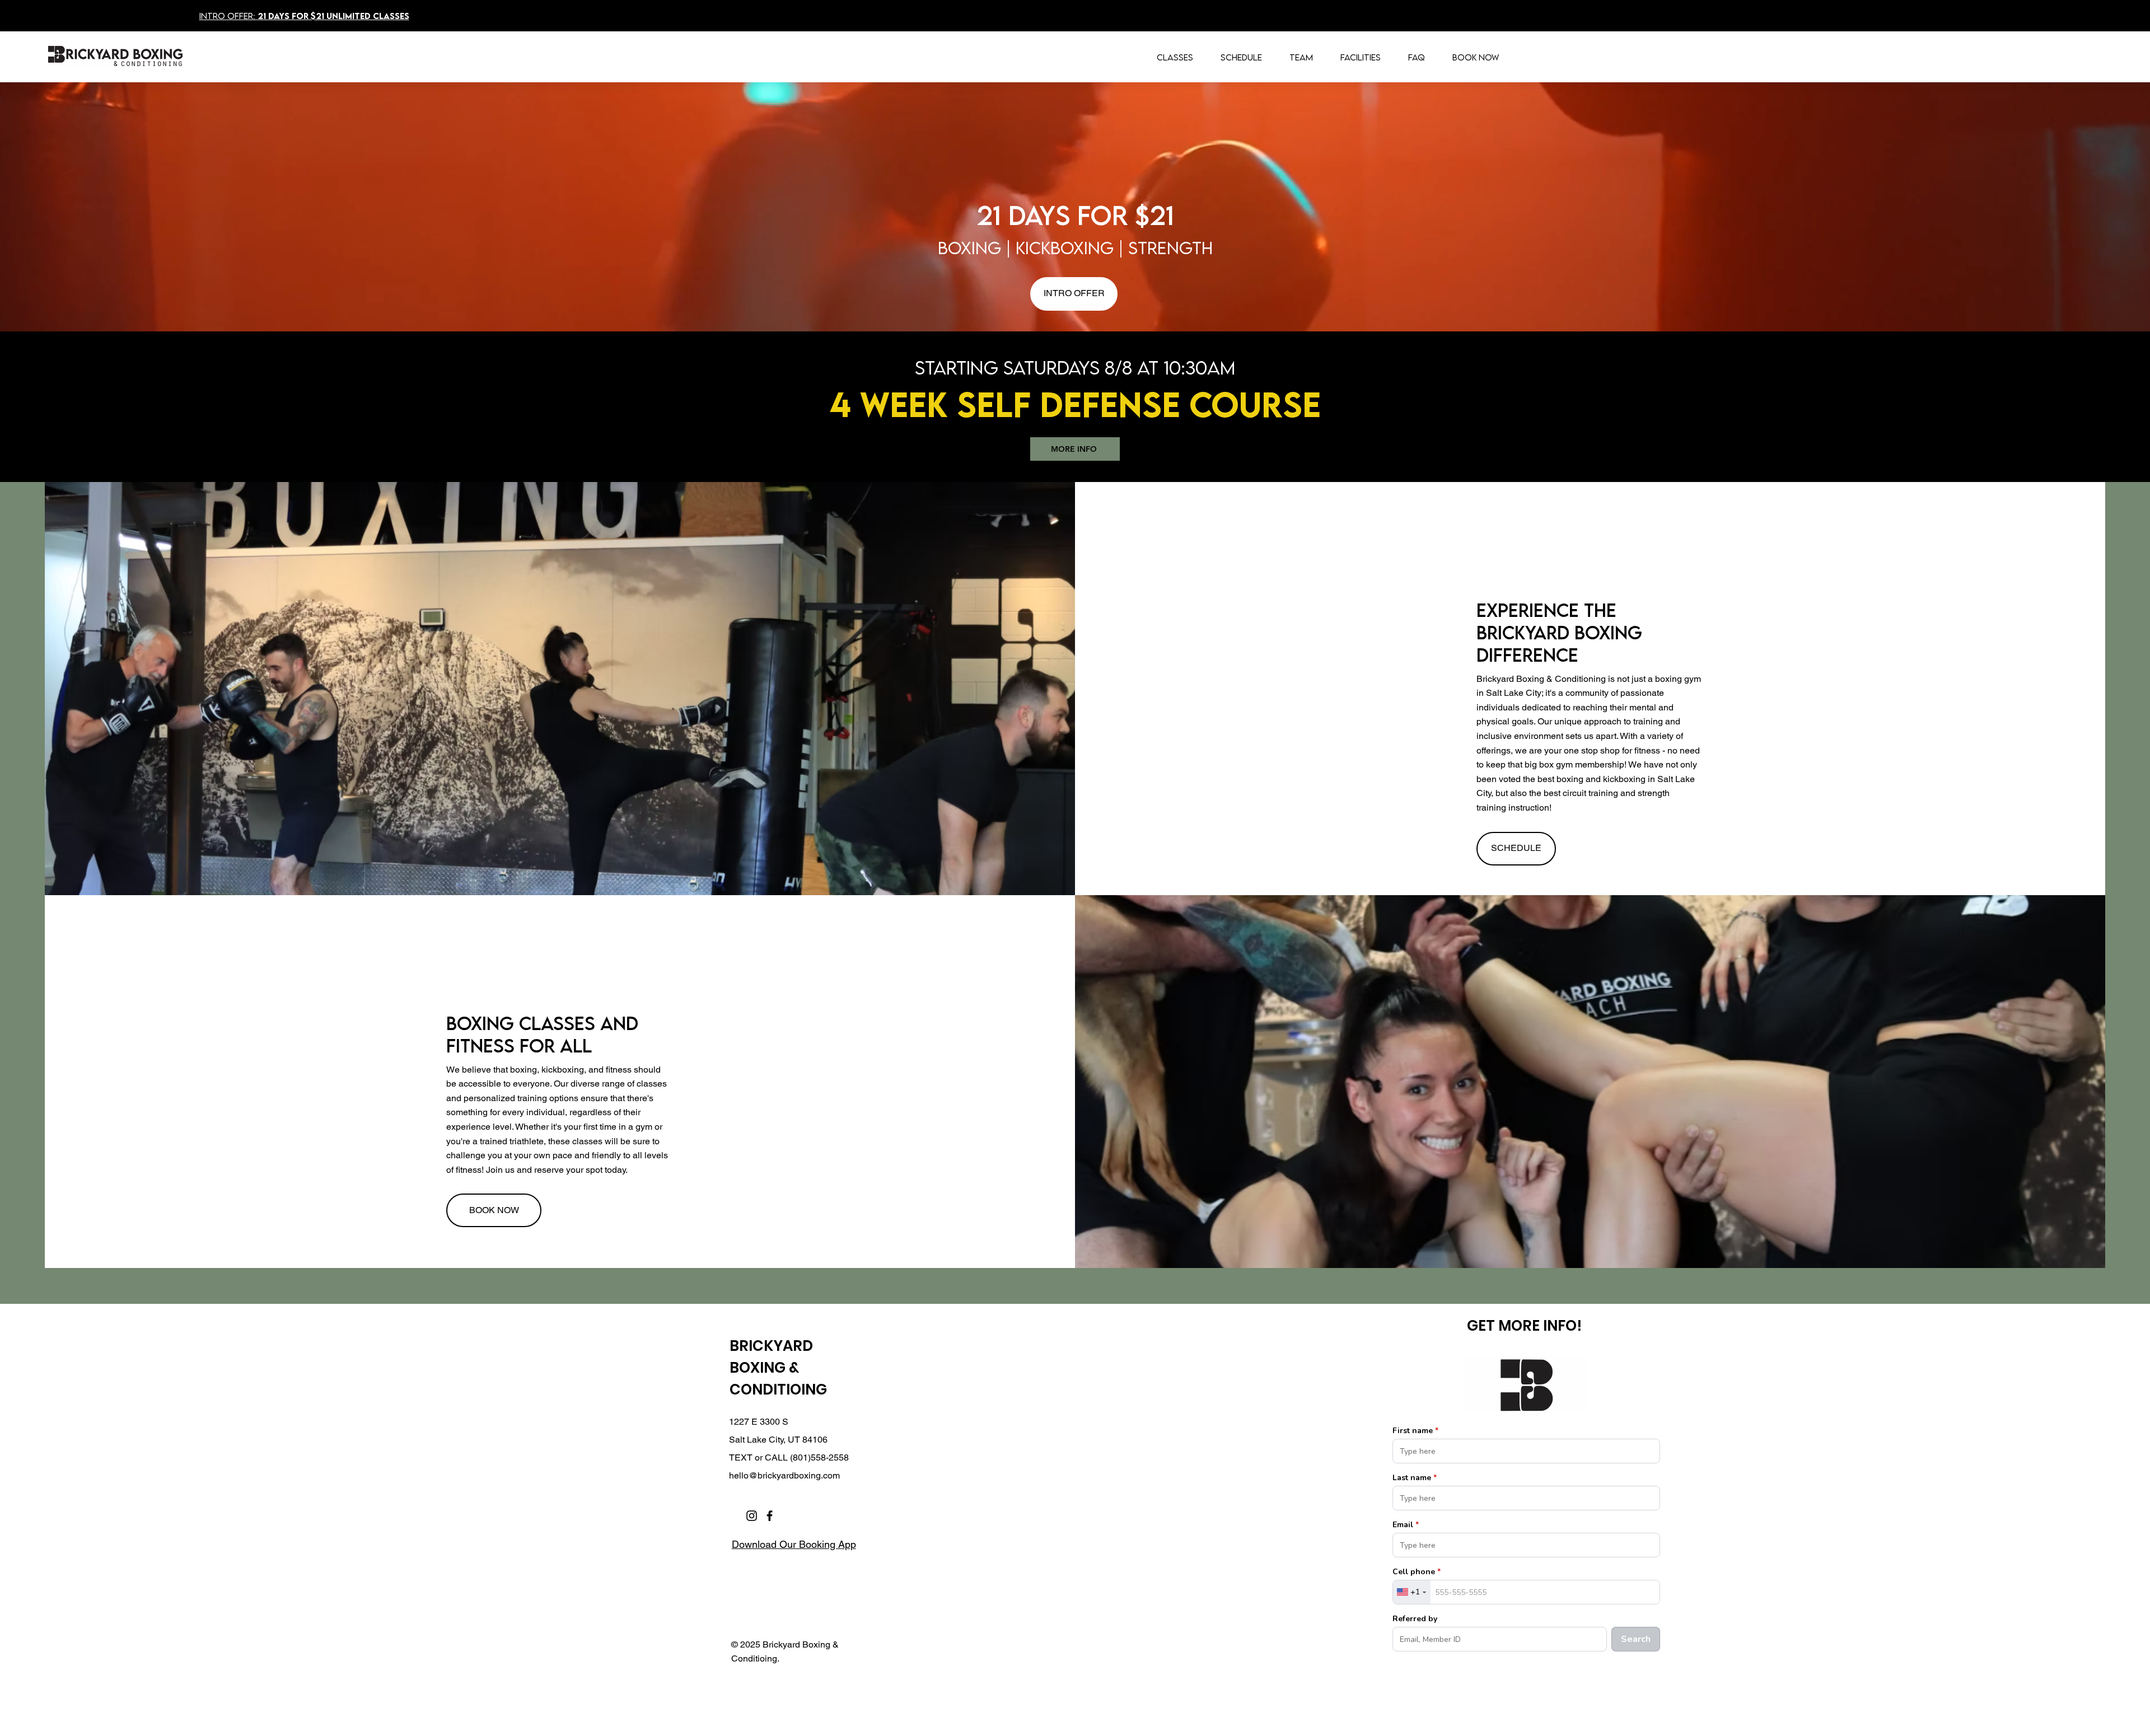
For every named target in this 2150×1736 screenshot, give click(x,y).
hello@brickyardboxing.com (784, 1475)
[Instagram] (752, 1516)
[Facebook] (770, 1516)
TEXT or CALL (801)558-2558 (789, 1457)
